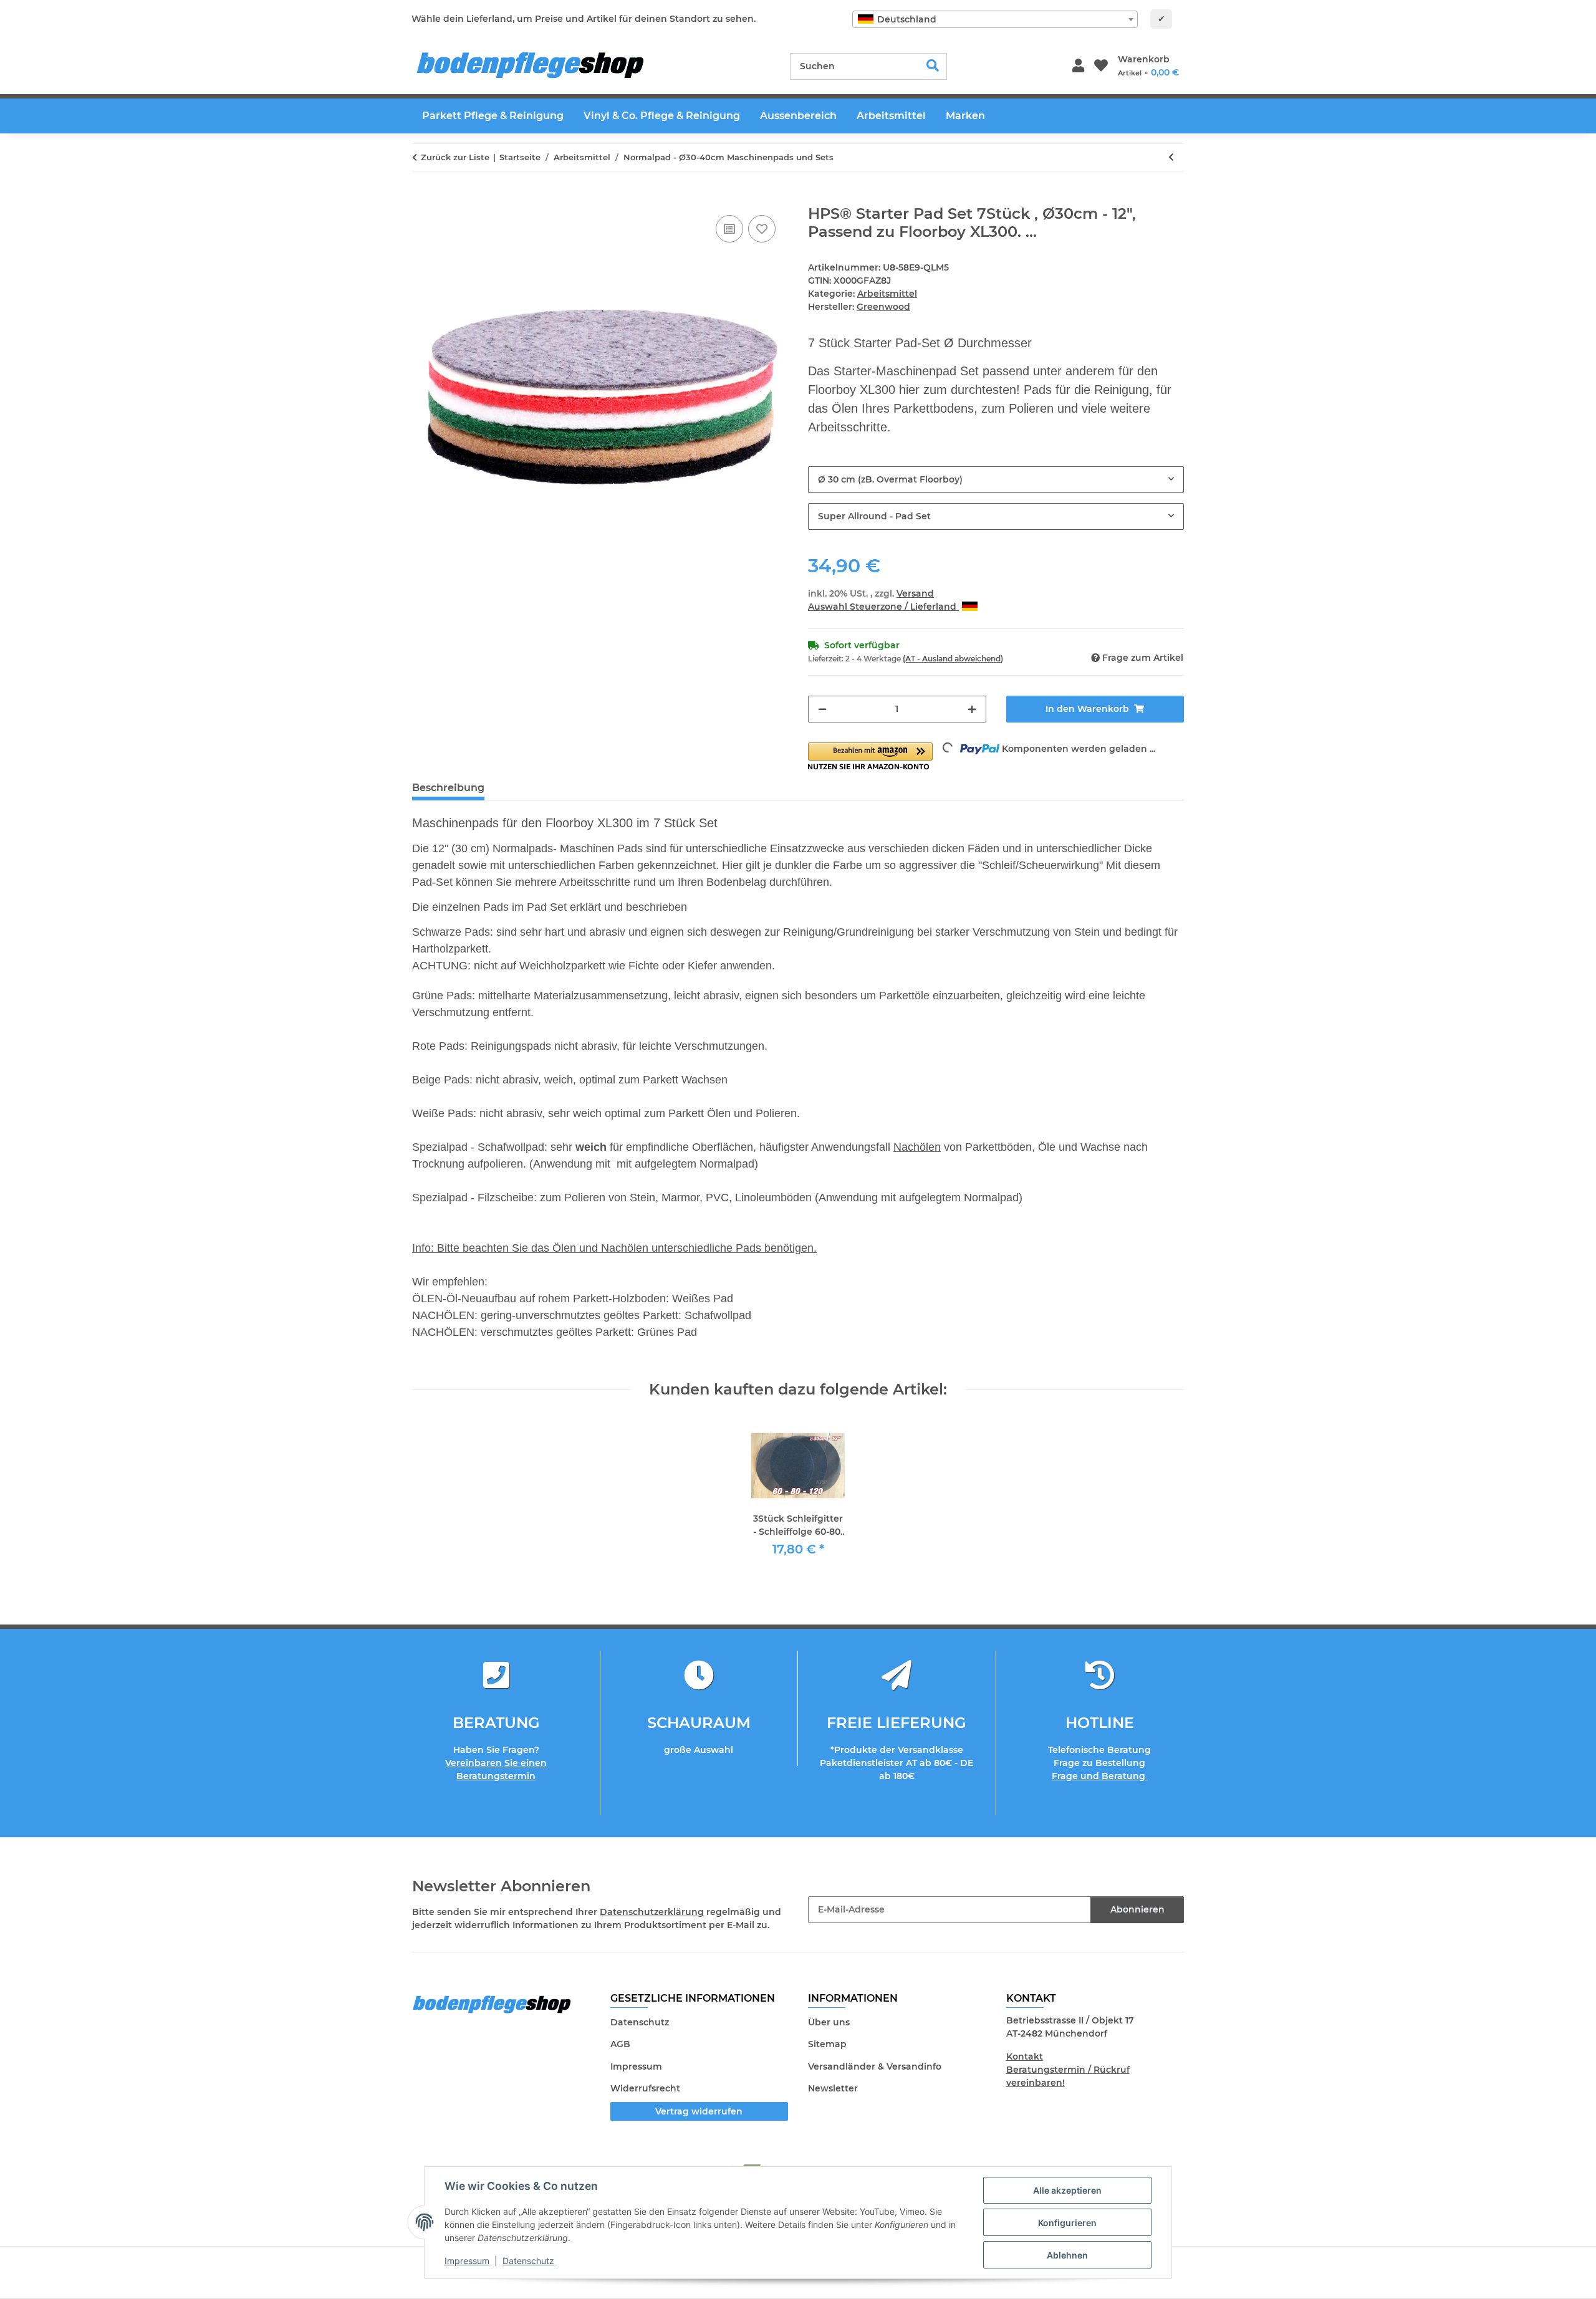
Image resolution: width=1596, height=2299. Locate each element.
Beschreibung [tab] (448, 788)
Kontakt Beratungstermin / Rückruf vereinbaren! (1068, 2070)
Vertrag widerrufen (699, 2111)
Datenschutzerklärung (652, 1912)
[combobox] (995, 19)
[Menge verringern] (822, 709)
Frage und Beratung (1100, 1776)
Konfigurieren (1067, 2223)
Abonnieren (1137, 1909)
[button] (1078, 66)
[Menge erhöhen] (972, 709)
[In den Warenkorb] (422, 198)
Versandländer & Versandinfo (875, 2066)
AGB (620, 2044)
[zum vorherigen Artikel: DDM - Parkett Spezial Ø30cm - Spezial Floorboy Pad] (1171, 157)
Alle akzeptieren (1067, 2190)
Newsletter (833, 2088)
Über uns (829, 2022)
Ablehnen (1067, 2255)
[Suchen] (933, 66)
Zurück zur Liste (455, 157)
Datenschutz (528, 2261)
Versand (915, 593)
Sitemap (827, 2044)
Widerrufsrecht (645, 2088)
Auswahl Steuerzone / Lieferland (883, 607)
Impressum (467, 2261)
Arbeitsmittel (887, 294)
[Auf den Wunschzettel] (762, 229)
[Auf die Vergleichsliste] (729, 229)
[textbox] (995, 19)
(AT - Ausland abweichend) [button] (953, 659)
